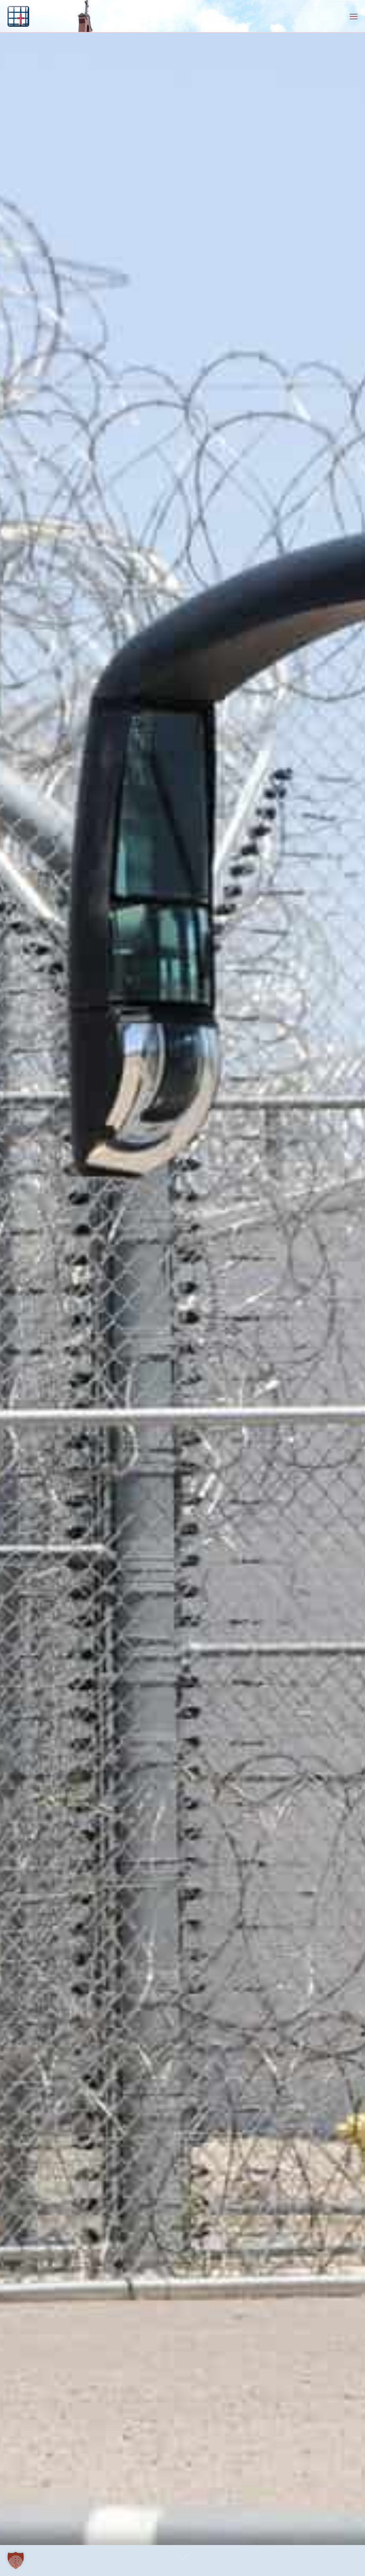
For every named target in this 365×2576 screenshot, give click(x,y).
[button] (16, 2560)
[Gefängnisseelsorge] (18, 16)
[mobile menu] (354, 16)
